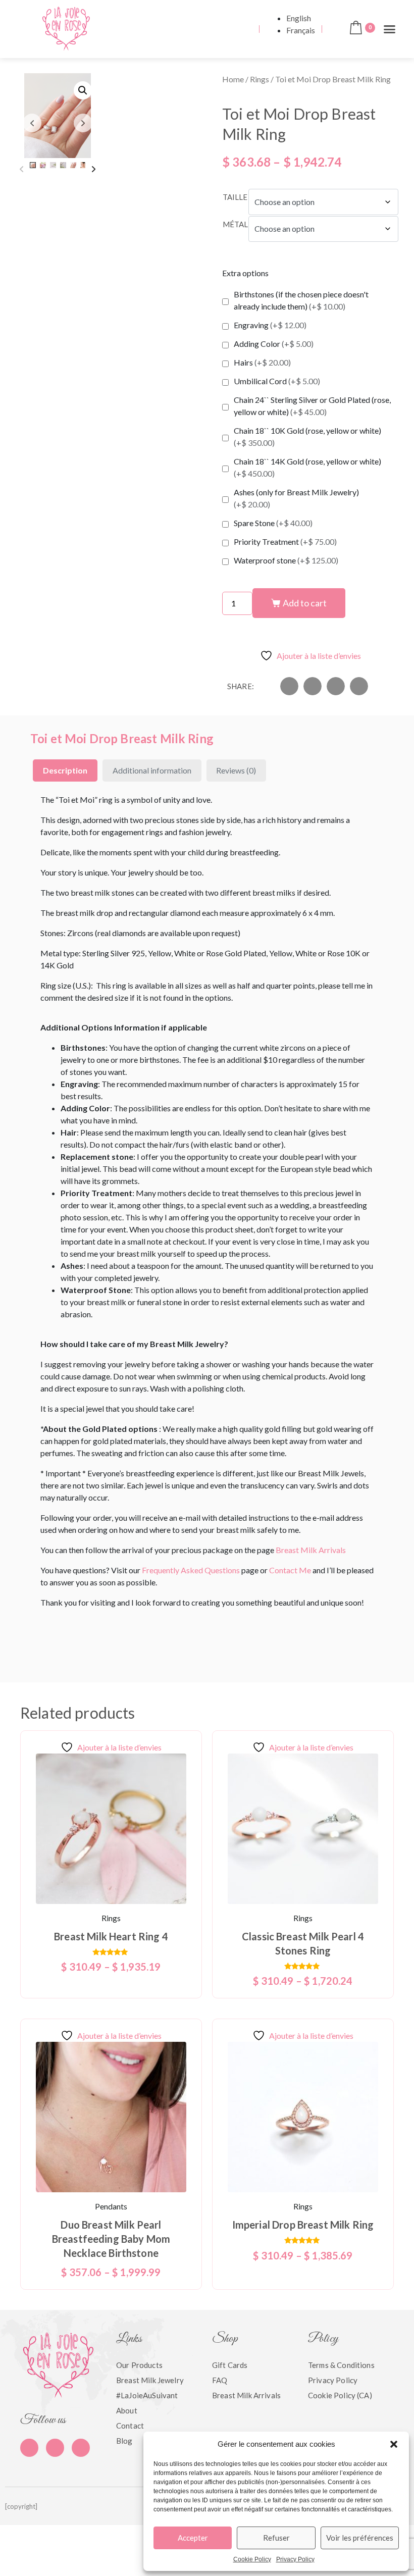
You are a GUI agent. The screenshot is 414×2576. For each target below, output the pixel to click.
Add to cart (305, 603)
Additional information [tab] (152, 770)
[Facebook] (29, 2448)
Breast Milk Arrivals (311, 1550)
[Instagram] (81, 2448)
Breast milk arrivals (246, 2395)
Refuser (276, 2538)
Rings (260, 79)
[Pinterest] (55, 2448)
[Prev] (21, 169)
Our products (139, 2365)
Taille (235, 197)
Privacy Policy (295, 2559)
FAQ (220, 2380)
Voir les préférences (360, 2538)
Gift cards (230, 2365)
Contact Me (290, 1570)
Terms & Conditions (341, 2365)
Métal (235, 224)
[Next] (94, 169)
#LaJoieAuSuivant (147, 2395)
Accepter (193, 2538)
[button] (394, 2444)
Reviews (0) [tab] (236, 770)
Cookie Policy (252, 2559)
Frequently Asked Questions (191, 1570)
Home (233, 79)
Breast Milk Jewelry (150, 2380)
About (127, 2410)
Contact (130, 2426)
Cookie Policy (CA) (340, 2395)
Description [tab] (65, 770)
